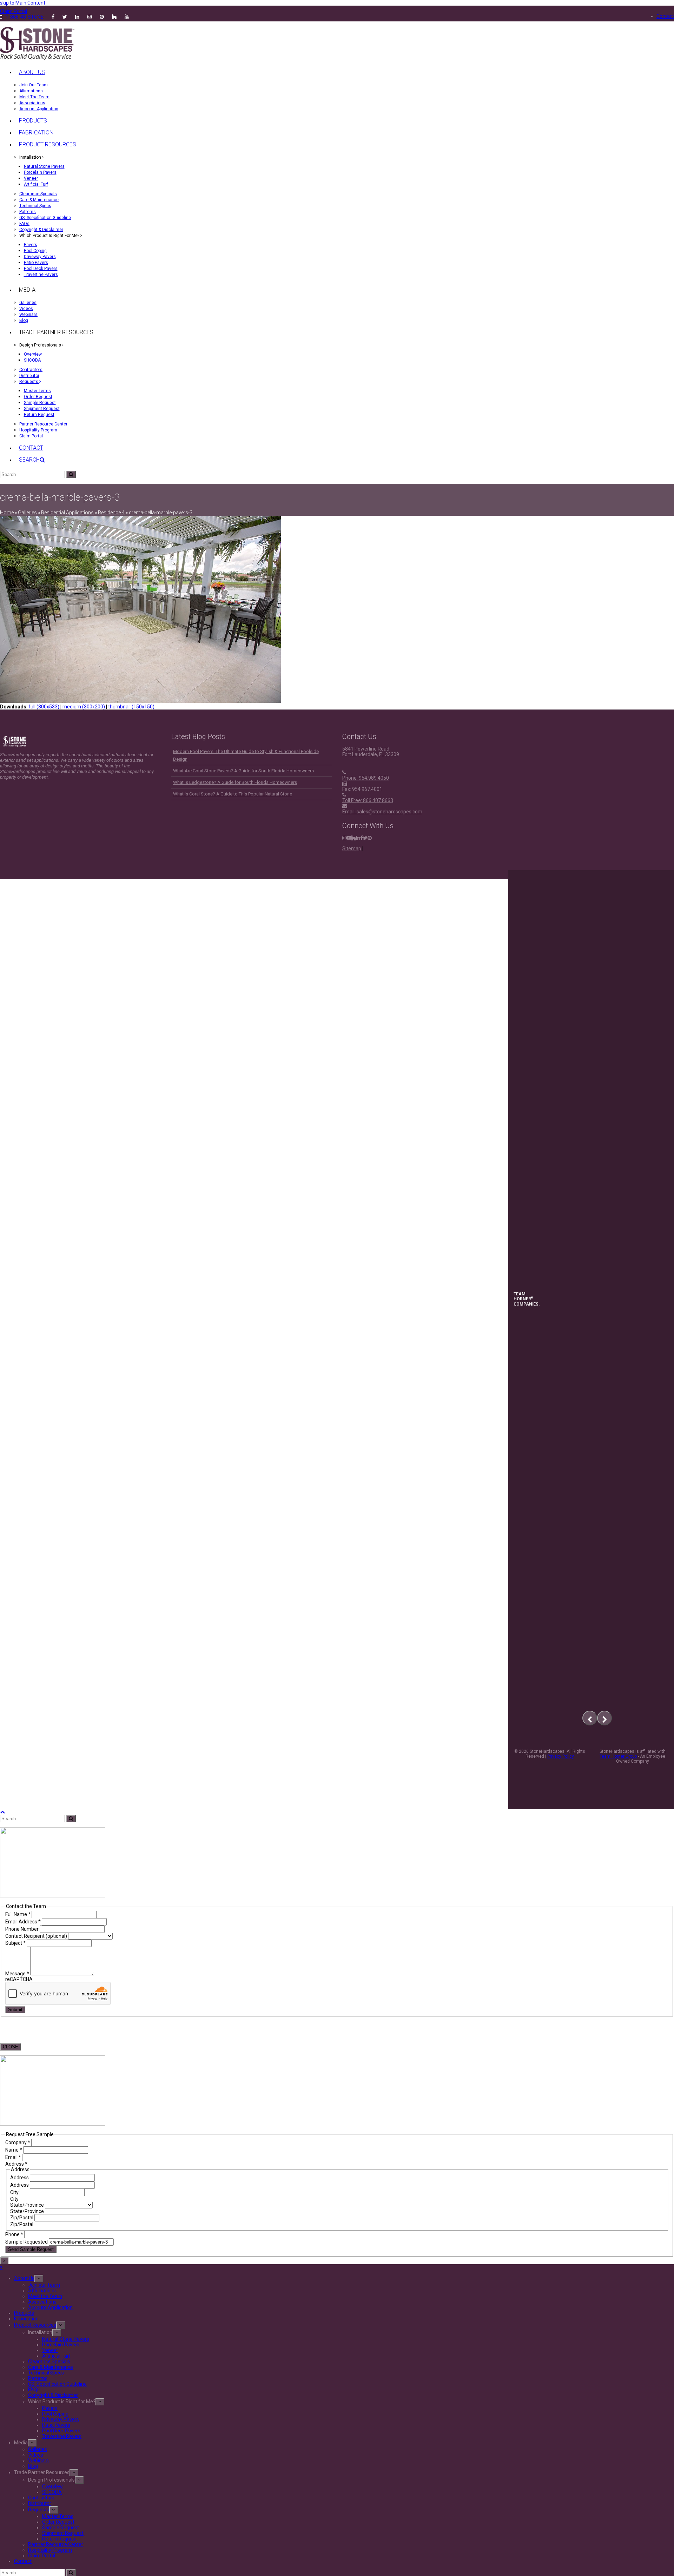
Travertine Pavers (62, 2436)
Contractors (41, 2498)
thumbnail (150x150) (131, 707)
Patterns (38, 2378)
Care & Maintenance (51, 2367)
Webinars (38, 2461)
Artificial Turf (57, 2356)
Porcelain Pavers (61, 2345)
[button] (32, 460)
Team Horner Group (618, 1756)
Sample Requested (27, 2242)
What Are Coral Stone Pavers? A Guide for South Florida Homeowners (243, 771)
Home (7, 513)
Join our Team (44, 2285)
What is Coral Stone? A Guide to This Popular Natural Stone (233, 794)
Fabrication (26, 2319)
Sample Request (61, 2528)
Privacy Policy (561, 1756)
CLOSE (11, 2047)
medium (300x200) (84, 707)
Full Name (18, 1914)
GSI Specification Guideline (57, 2384)
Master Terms (58, 2516)
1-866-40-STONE (25, 17)
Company (18, 2142)
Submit (15, 2010)
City (15, 2192)
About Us (24, 2278)
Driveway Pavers (61, 2419)
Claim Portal (42, 2556)
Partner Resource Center (56, 2544)
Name (14, 2150)
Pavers (50, 2408)
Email (13, 2157)
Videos (36, 2455)
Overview (52, 2486)
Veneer (50, 2350)
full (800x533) (44, 707)
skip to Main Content (23, 3)
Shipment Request (63, 2533)
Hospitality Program (50, 2550)
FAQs (34, 2390)
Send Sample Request (31, 2249)
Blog (33, 2466)
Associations (42, 2302)
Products (24, 2313)
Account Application (50, 2307)
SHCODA (52, 2492)
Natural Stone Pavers (66, 2339)
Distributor (40, 2503)
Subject (15, 1943)
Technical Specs (46, 2373)
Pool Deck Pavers (61, 2431)
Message (17, 1974)
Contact (23, 2561)
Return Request (60, 2539)
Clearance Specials (49, 2362)
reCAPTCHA (19, 1979)
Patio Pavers (56, 2425)
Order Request (58, 2522)
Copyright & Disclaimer (53, 2395)
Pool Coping (55, 2414)
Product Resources (35, 2325)
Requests (39, 2510)
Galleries (27, 513)
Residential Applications (67, 513)
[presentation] (590, 1718)
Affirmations (42, 2291)
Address (20, 2178)
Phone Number (22, 1929)
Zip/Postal (22, 2218)
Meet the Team (45, 2296)
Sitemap (352, 848)
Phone (14, 2234)
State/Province (28, 2205)
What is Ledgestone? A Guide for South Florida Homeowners (235, 782)
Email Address (23, 1922)
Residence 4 (111, 513)
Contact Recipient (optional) (37, 1936)
